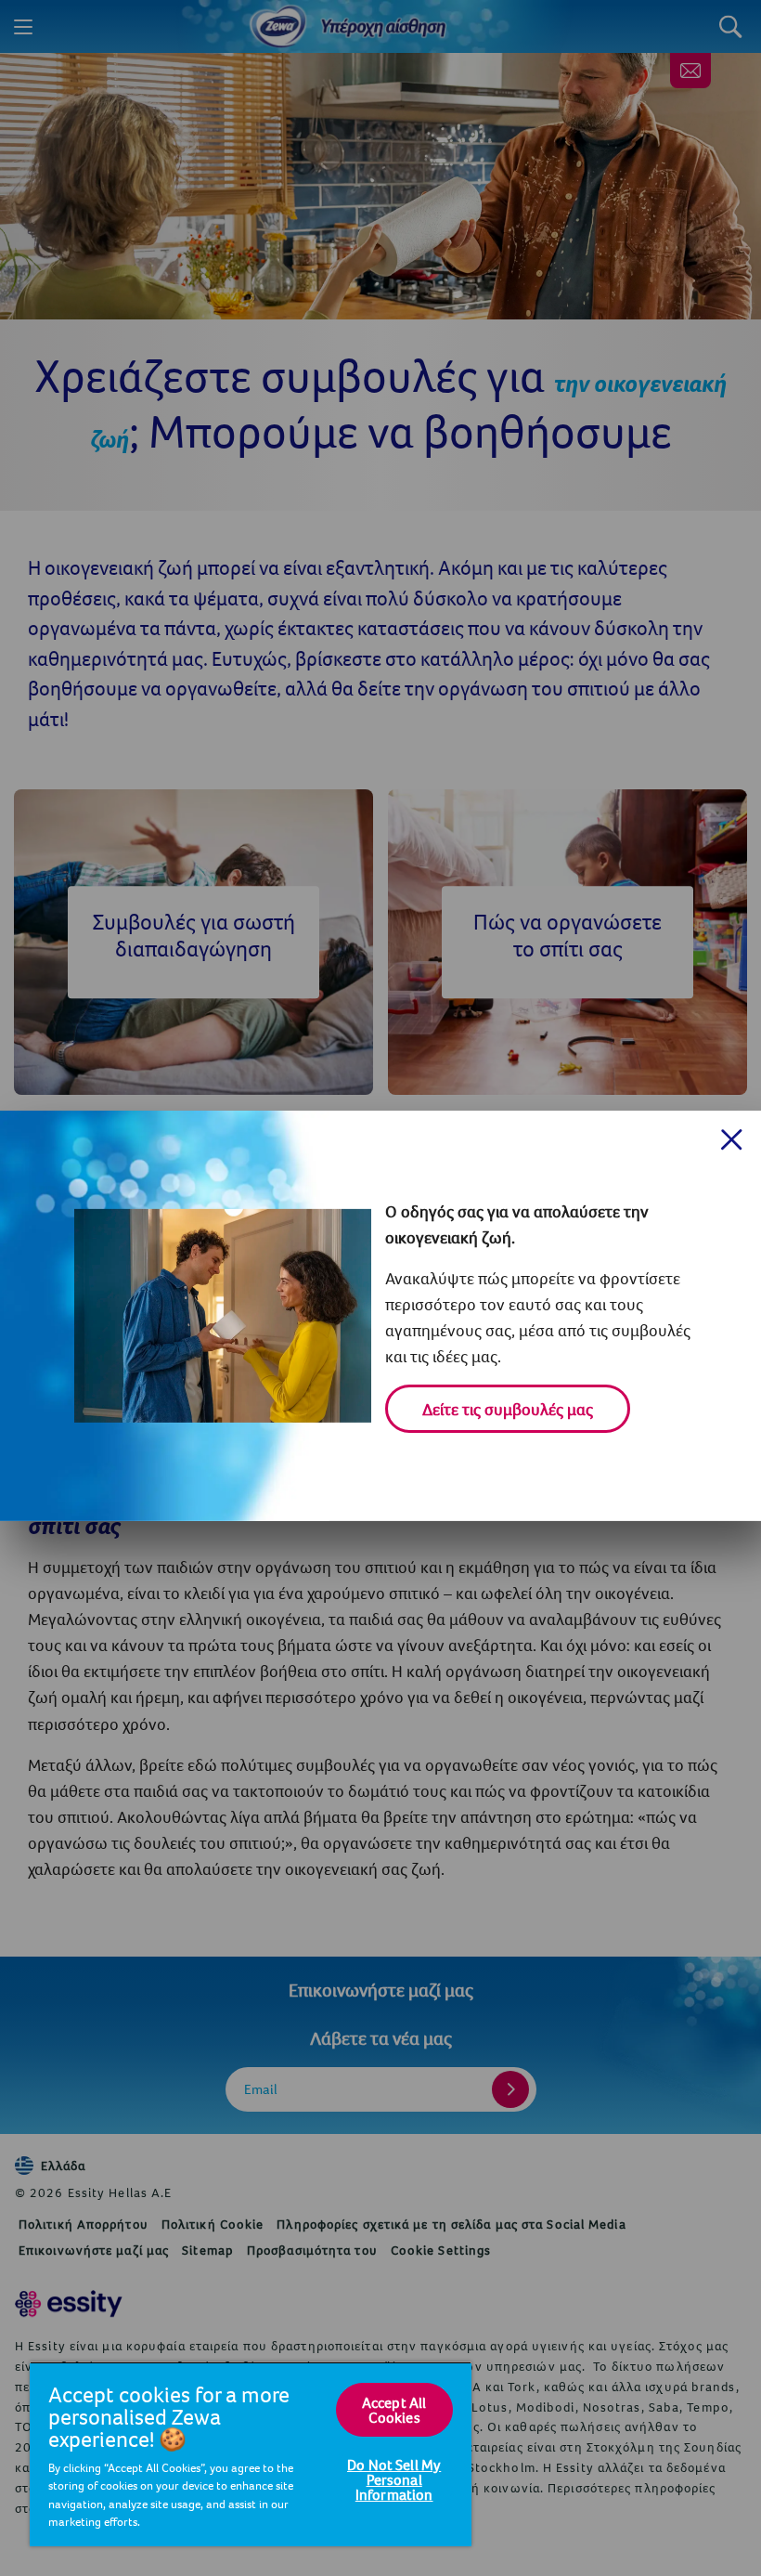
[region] (251, 2454)
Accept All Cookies (394, 2410)
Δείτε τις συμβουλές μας (508, 1409)
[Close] (732, 1140)
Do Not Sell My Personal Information (394, 2479)
